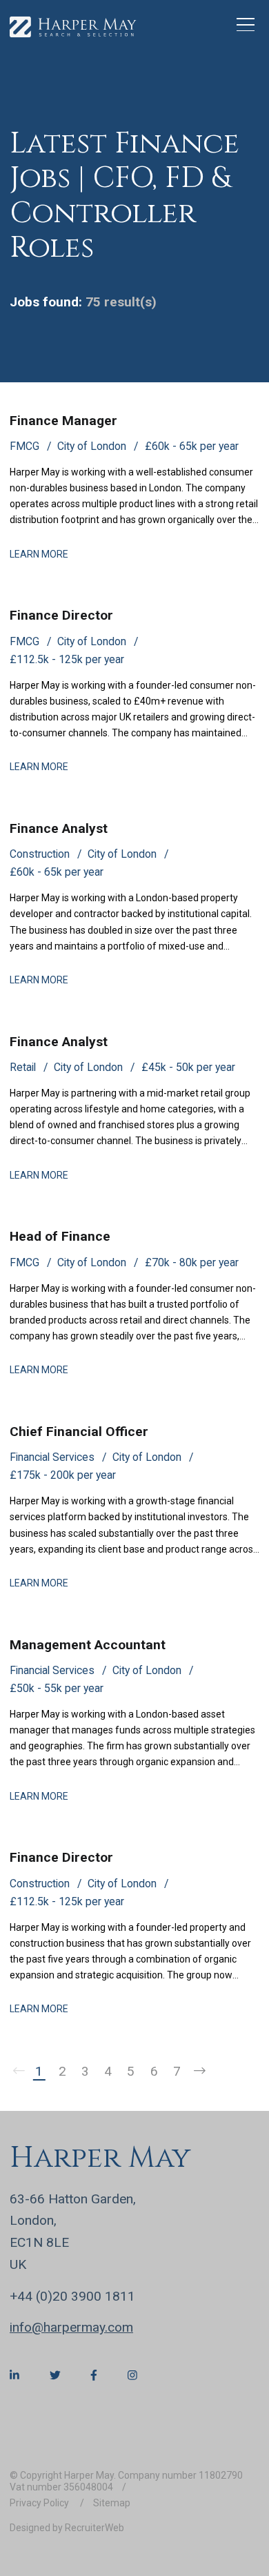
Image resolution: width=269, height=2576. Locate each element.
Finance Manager (63, 421)
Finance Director (61, 615)
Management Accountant (88, 1645)
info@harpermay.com (71, 2327)
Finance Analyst (59, 828)
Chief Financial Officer (79, 1432)
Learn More (39, 554)
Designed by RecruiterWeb (67, 2528)
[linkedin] (14, 2375)
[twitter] (55, 2375)
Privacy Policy (40, 2503)
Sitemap (112, 2503)
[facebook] (94, 2375)
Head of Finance (60, 1236)
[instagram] (132, 2375)
